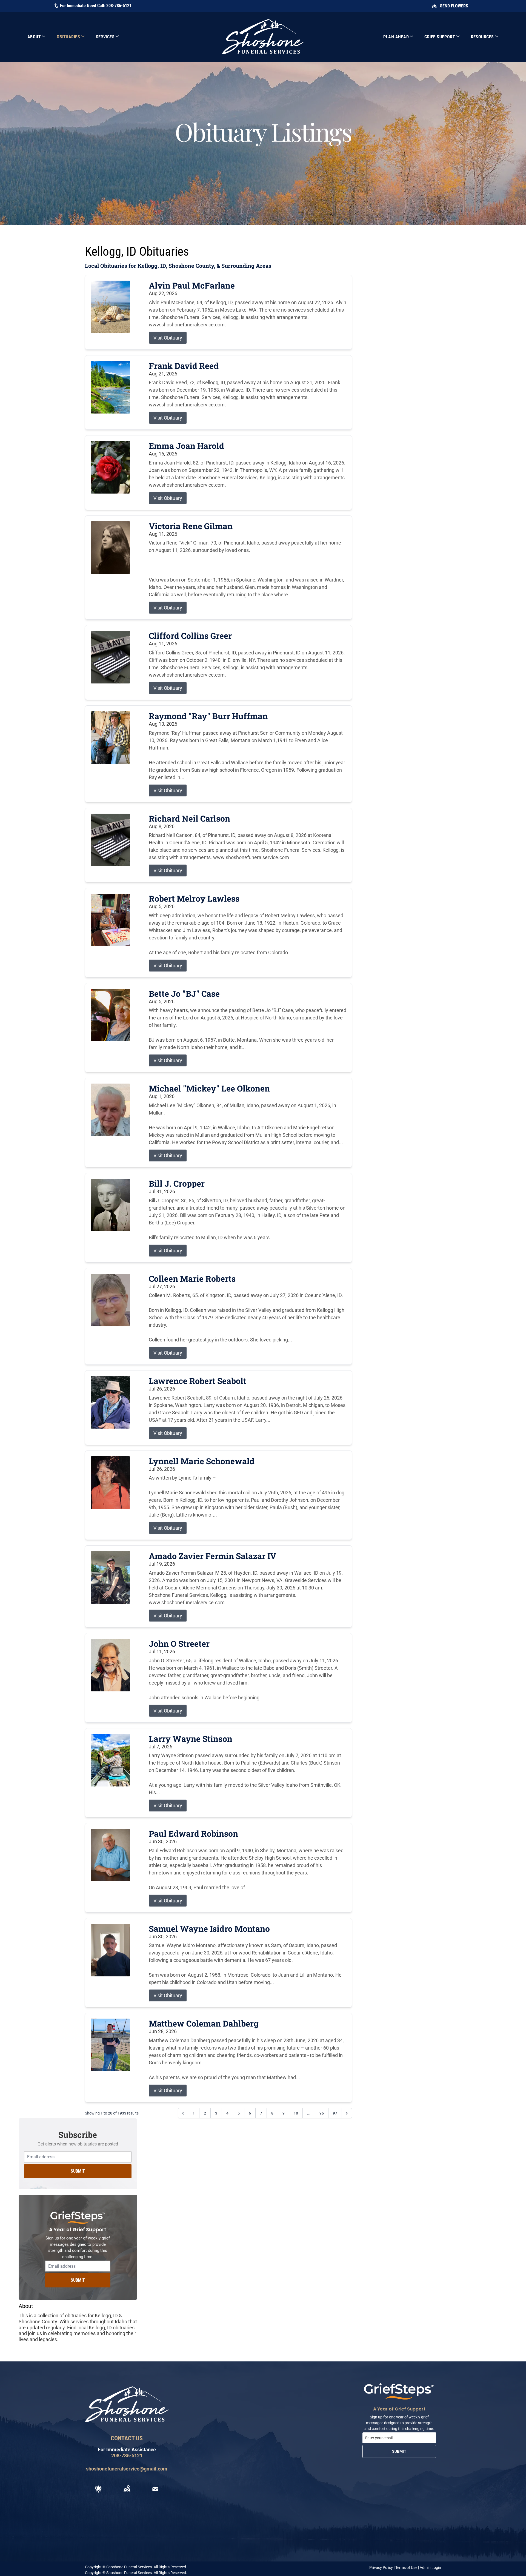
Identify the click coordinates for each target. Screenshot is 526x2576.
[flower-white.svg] (98, 2489)
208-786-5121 (119, 6)
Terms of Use (406, 2568)
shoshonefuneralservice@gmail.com (127, 2469)
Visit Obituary (168, 338)
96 (322, 2113)
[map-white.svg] (127, 2489)
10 (296, 2113)
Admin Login (430, 2568)
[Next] (347, 2113)
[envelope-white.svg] (155, 2489)
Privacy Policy (381, 2568)
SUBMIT (78, 2171)
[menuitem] (37, 37)
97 (335, 2113)
